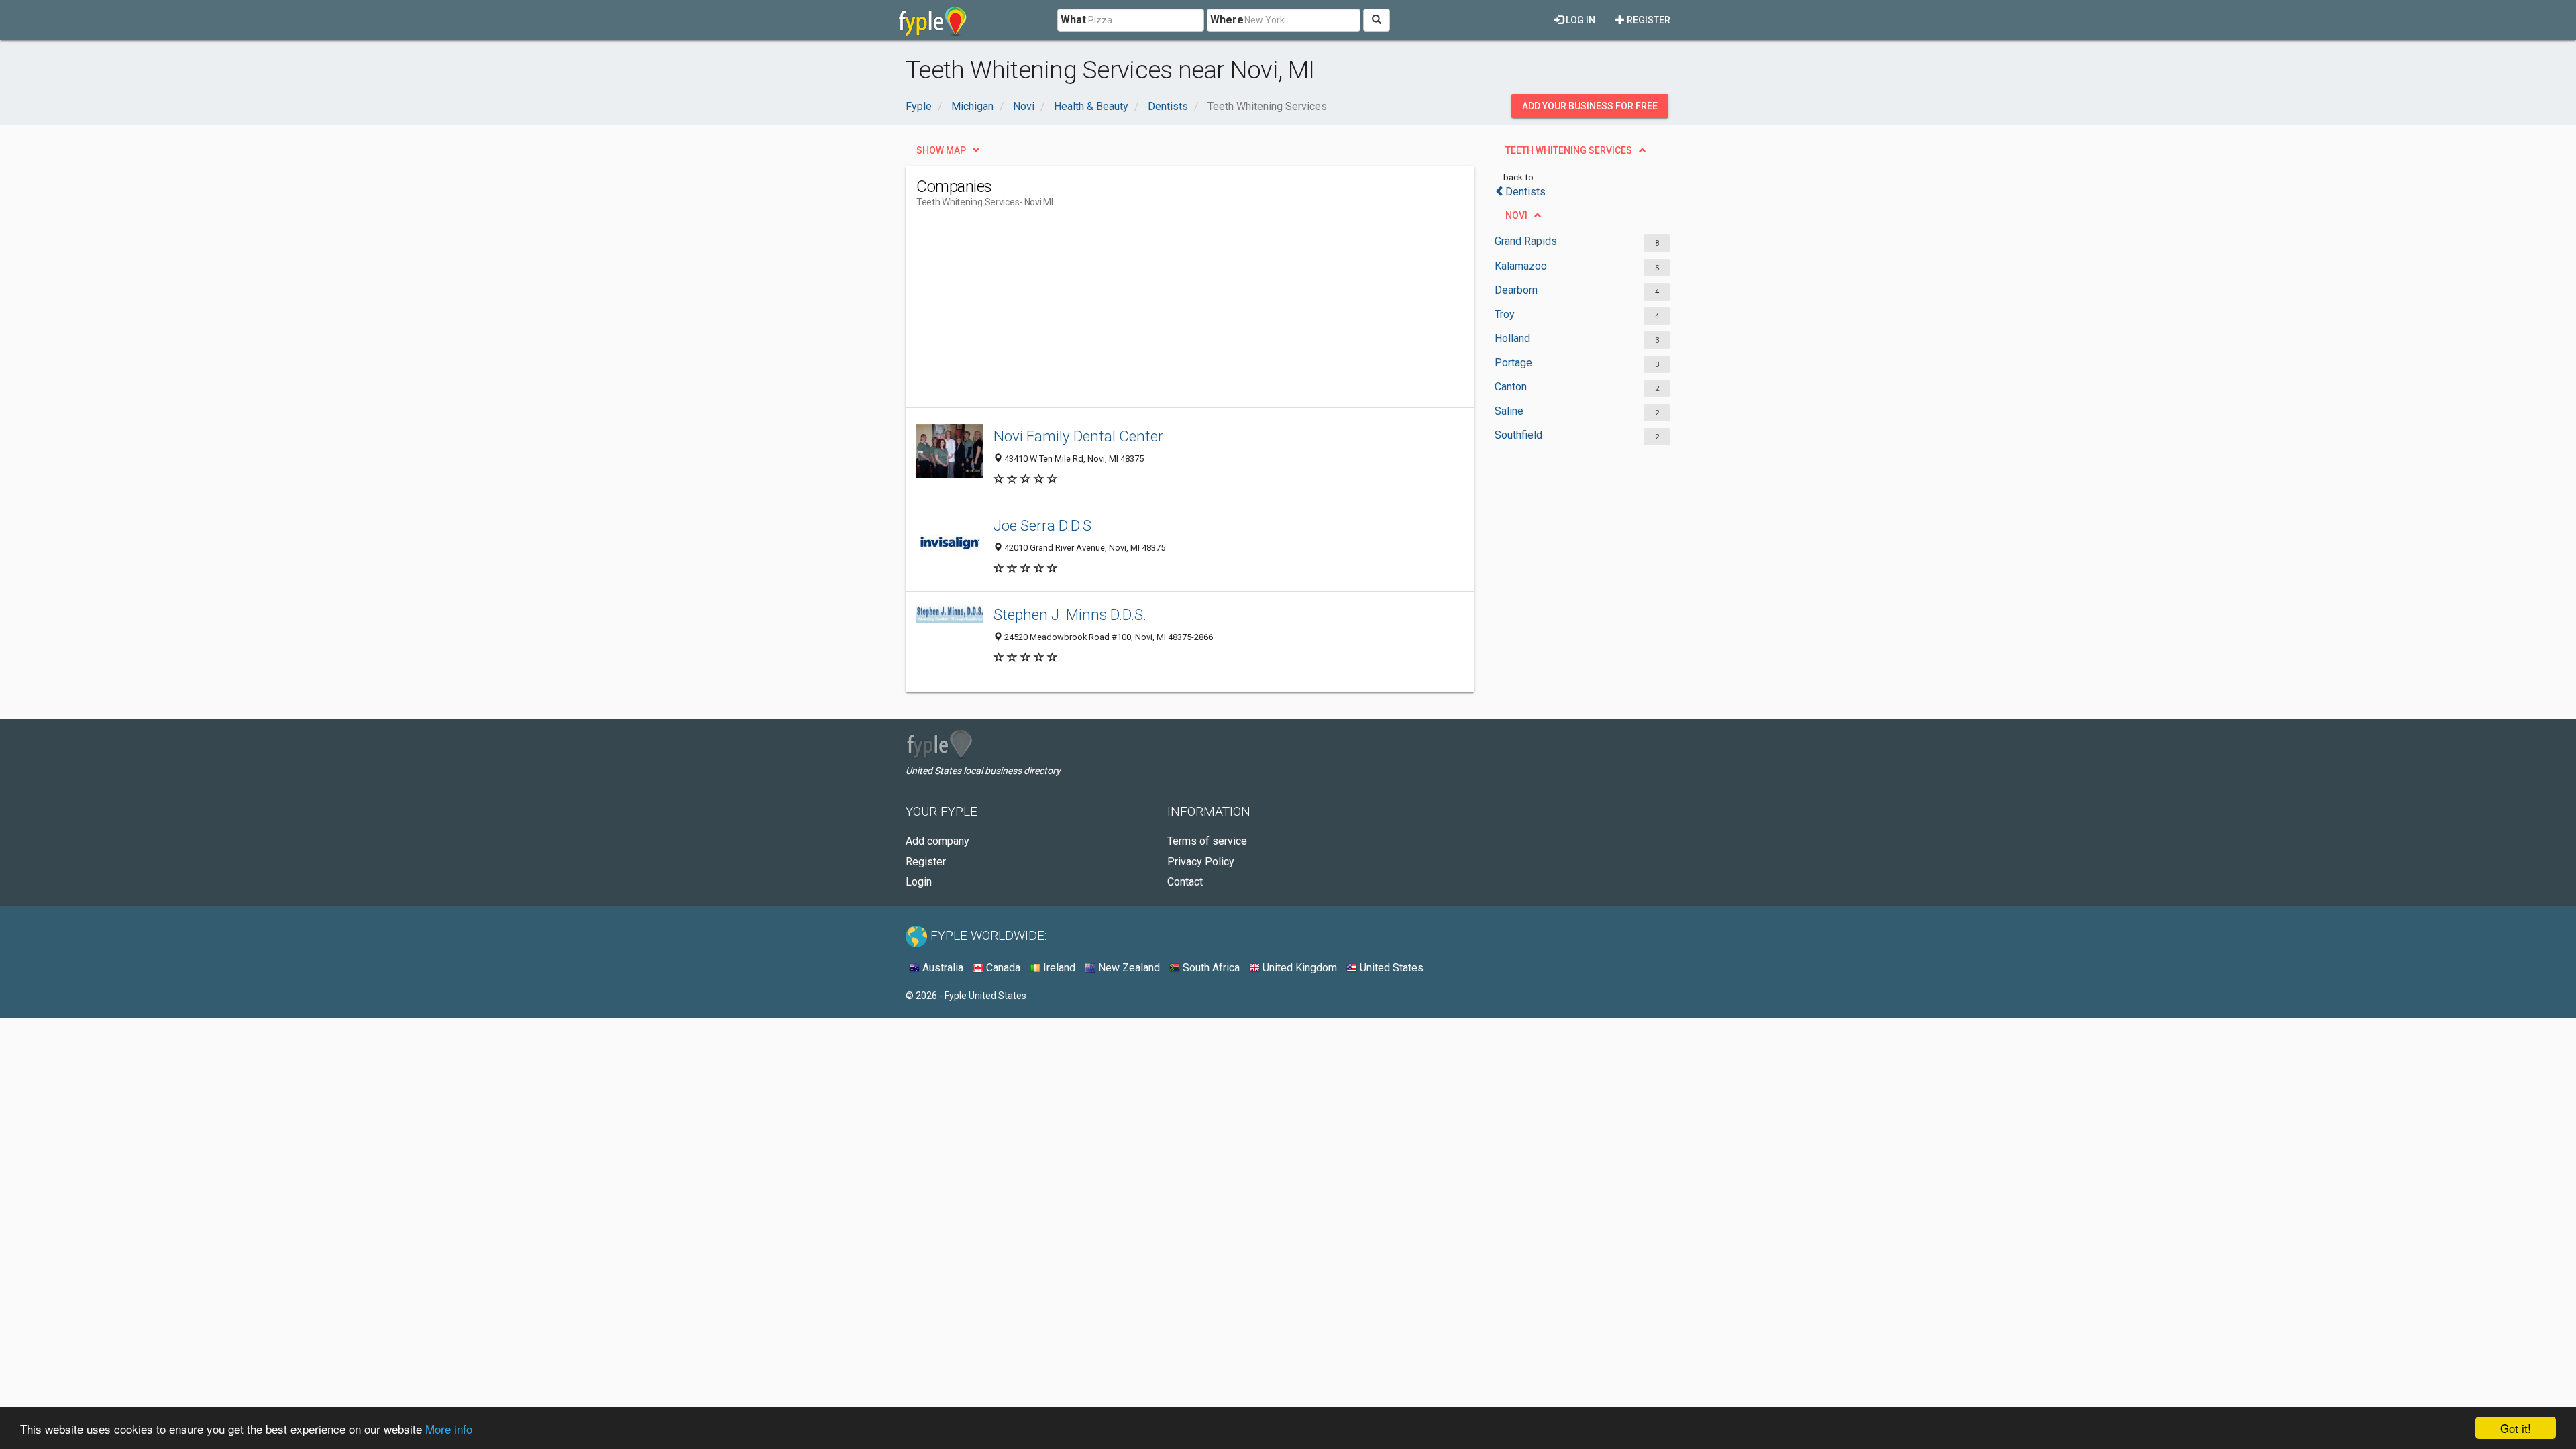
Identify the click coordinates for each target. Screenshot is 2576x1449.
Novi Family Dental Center (1078, 436)
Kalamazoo (1521, 266)
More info (449, 1429)
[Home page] (933, 20)
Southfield (1518, 435)
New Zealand (1128, 968)
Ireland (1058, 968)
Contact (1185, 882)
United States (1390, 968)
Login (919, 882)
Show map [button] (941, 150)
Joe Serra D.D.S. (1044, 525)
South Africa (1210, 968)
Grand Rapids (1526, 241)
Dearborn (1516, 290)
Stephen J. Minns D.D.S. (1070, 614)
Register (1648, 20)
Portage (1513, 363)
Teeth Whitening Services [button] (1569, 150)
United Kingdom (1298, 968)
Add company (937, 841)
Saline (1509, 411)
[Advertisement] (1161, 313)
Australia (942, 968)
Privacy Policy (1201, 862)
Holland (1512, 338)
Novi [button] (1516, 215)
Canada (1002, 968)
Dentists (1525, 192)
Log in (1579, 20)
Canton (1511, 387)
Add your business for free (1590, 106)
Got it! (2516, 1428)
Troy (1505, 314)
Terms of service (1207, 841)
